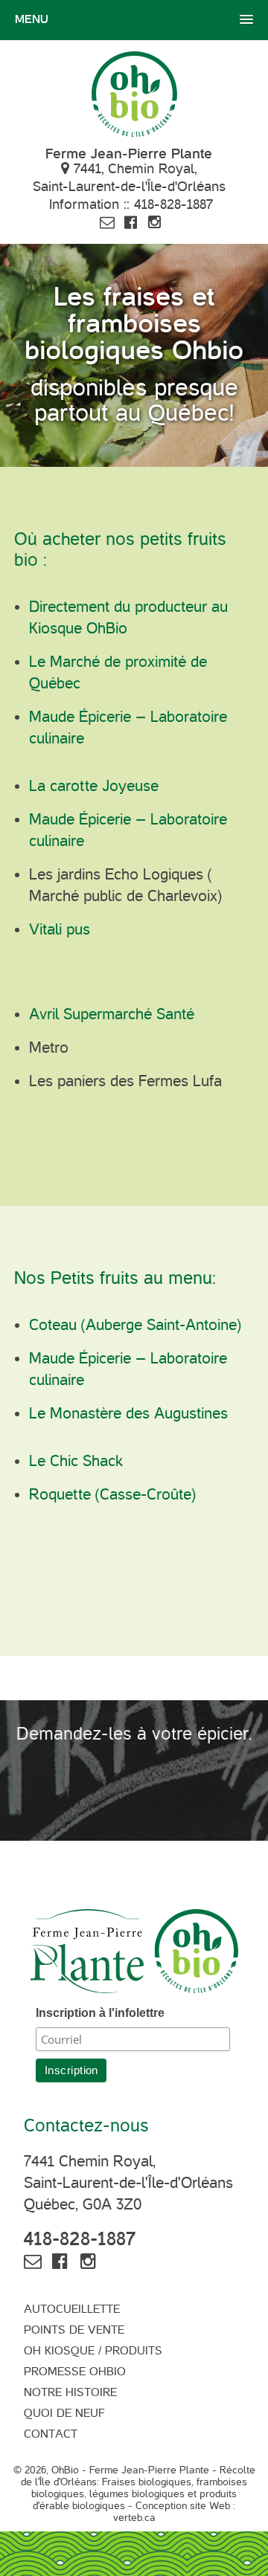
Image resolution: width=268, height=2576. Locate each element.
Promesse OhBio (75, 2372)
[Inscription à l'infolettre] (107, 222)
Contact (51, 2434)
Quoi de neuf (64, 2413)
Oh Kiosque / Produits (93, 2351)
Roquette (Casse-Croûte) (112, 1494)
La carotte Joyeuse (94, 786)
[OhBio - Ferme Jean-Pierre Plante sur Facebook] (131, 222)
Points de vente (74, 2330)
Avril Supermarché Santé (112, 1014)
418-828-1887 (80, 2239)
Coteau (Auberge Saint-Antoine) (137, 1325)
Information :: (131, 204)
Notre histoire (70, 2392)
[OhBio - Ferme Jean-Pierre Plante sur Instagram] (155, 222)
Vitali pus (60, 929)
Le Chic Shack (76, 1461)
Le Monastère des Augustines (128, 1413)
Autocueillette (72, 2309)
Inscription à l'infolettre (100, 2013)
